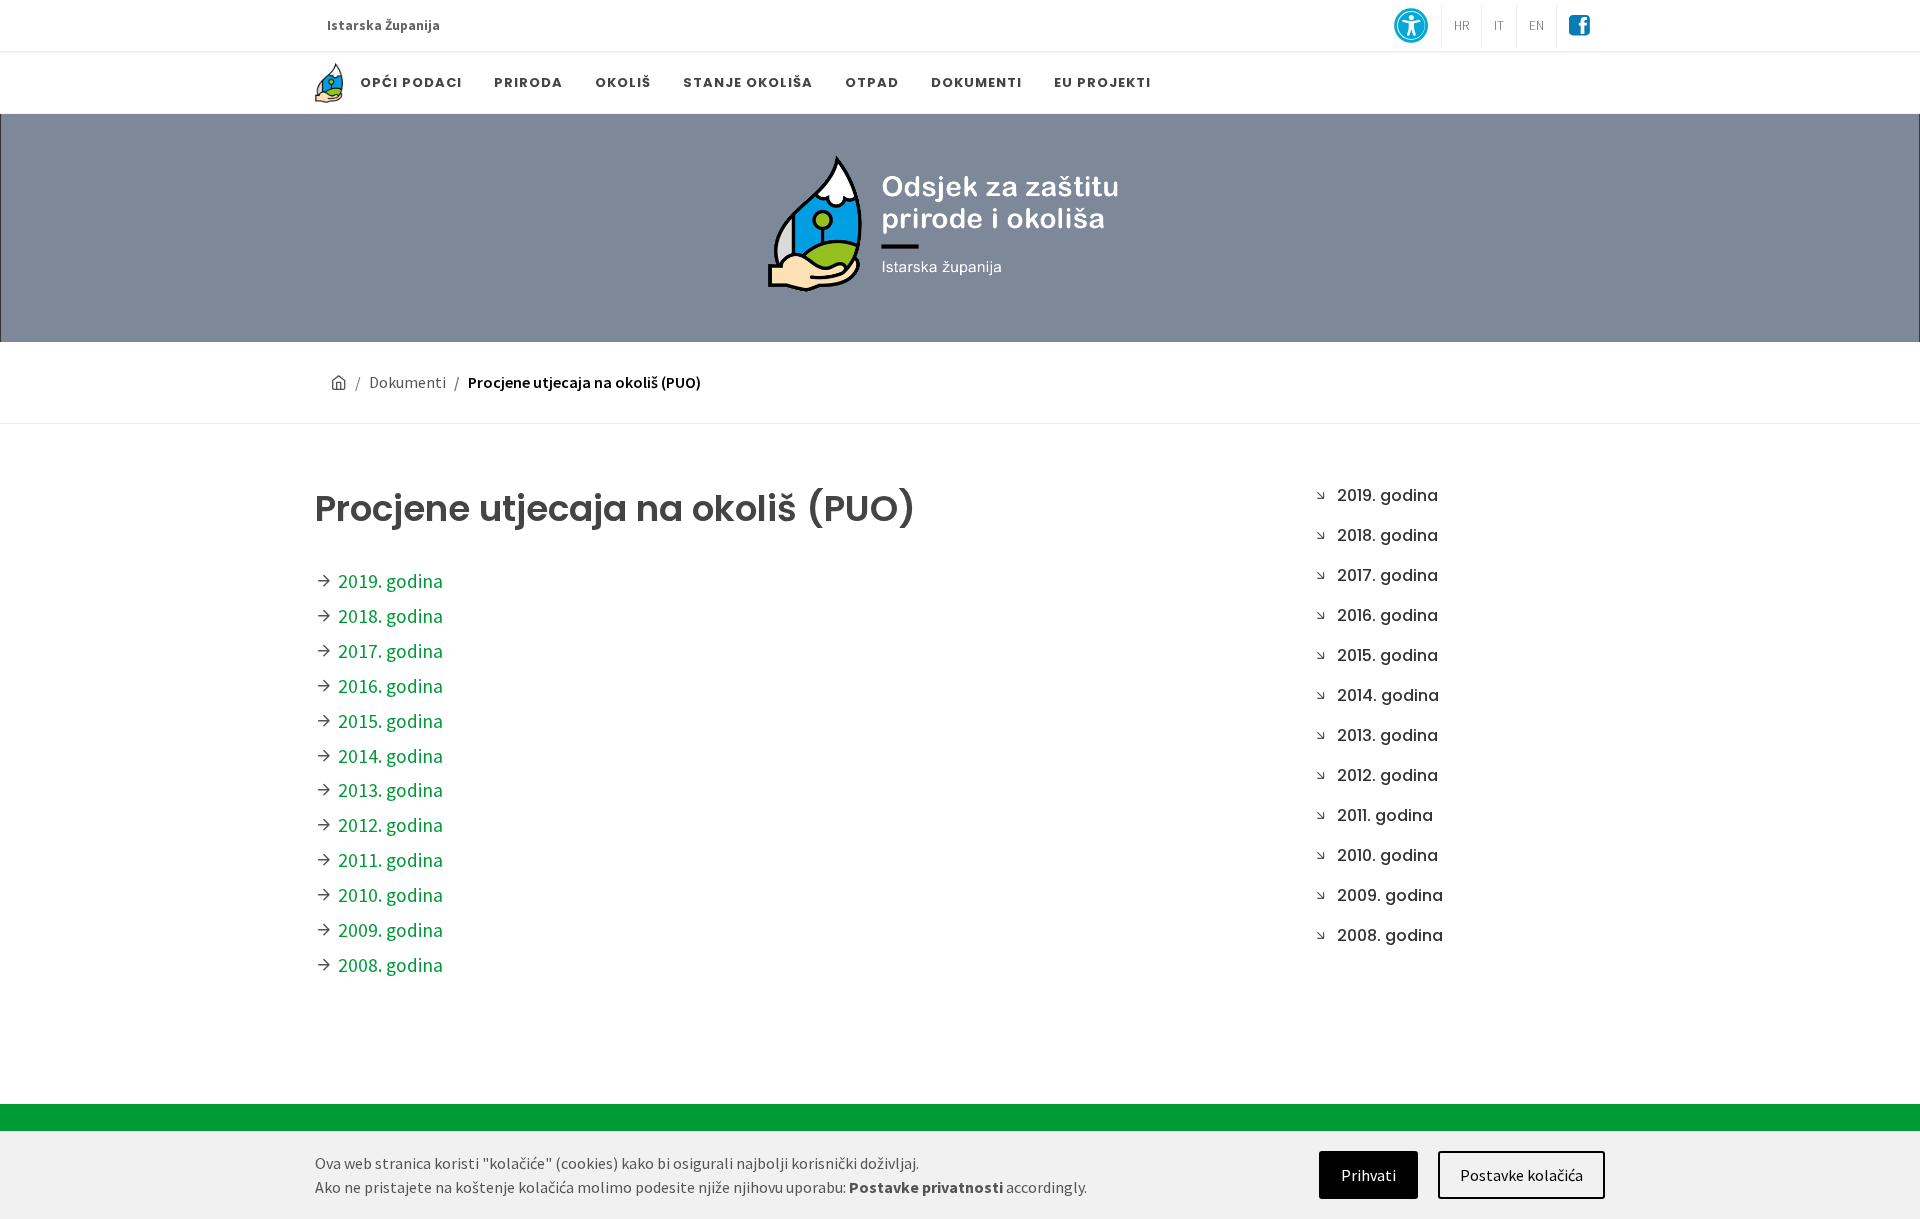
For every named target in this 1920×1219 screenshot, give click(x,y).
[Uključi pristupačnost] (1411, 27)
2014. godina (390, 756)
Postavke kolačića (1521, 1175)
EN (1536, 25)
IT (1499, 25)
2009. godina (390, 930)
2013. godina (390, 790)
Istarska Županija (383, 25)
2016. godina (390, 686)
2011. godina (390, 860)
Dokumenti (407, 382)
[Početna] (339, 382)
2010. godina (390, 895)
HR (1461, 25)
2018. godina (390, 616)
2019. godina (390, 581)
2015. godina (390, 721)
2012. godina (390, 825)
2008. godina (390, 965)
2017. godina (390, 651)
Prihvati (1368, 1175)
